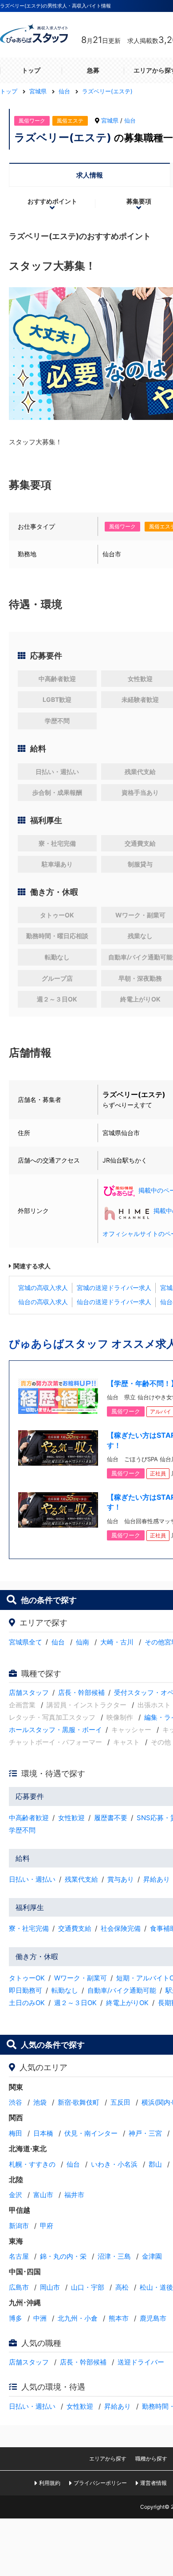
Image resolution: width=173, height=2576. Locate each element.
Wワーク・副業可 (81, 1978)
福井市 (74, 2195)
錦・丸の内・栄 (63, 2256)
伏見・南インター (91, 2133)
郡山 (155, 2164)
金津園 (152, 2256)
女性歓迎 (71, 1818)
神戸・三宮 (145, 2133)
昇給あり (157, 1879)
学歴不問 (22, 1830)
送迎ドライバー (141, 2362)
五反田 (120, 2102)
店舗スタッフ (29, 1692)
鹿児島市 (153, 2318)
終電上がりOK (127, 2003)
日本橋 (43, 2133)
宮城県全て (26, 1642)
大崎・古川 (117, 1642)
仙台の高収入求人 (43, 1302)
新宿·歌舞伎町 (79, 2102)
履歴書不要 (111, 1818)
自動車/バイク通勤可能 (122, 1990)
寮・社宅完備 (29, 1928)
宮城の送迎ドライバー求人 (114, 1288)
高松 (122, 2287)
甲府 (47, 2226)
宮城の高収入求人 (43, 1288)
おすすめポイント (52, 201)
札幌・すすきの (32, 2164)
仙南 (83, 1642)
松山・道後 (156, 2287)
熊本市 (119, 2318)
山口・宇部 (88, 2287)
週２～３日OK (75, 2003)
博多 (16, 2318)
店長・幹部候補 (81, 1692)
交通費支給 (75, 1928)
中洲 (40, 2318)
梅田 (16, 2133)
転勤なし (65, 1990)
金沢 (16, 2195)
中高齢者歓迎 (29, 1818)
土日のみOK (27, 2003)
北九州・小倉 (78, 2318)
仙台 (130, 120)
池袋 (40, 2102)
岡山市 (50, 2287)
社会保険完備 (121, 1928)
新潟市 (19, 2226)
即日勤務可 (26, 1990)
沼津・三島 (114, 2256)
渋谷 (16, 2102)
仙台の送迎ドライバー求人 (114, 1302)
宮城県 (110, 120)
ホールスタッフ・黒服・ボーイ (55, 1730)
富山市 (43, 2195)
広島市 (19, 2287)
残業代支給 (81, 1879)
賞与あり (121, 1879)
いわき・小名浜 (114, 2164)
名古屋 (19, 2256)
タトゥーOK (27, 1978)
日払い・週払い (32, 1879)
